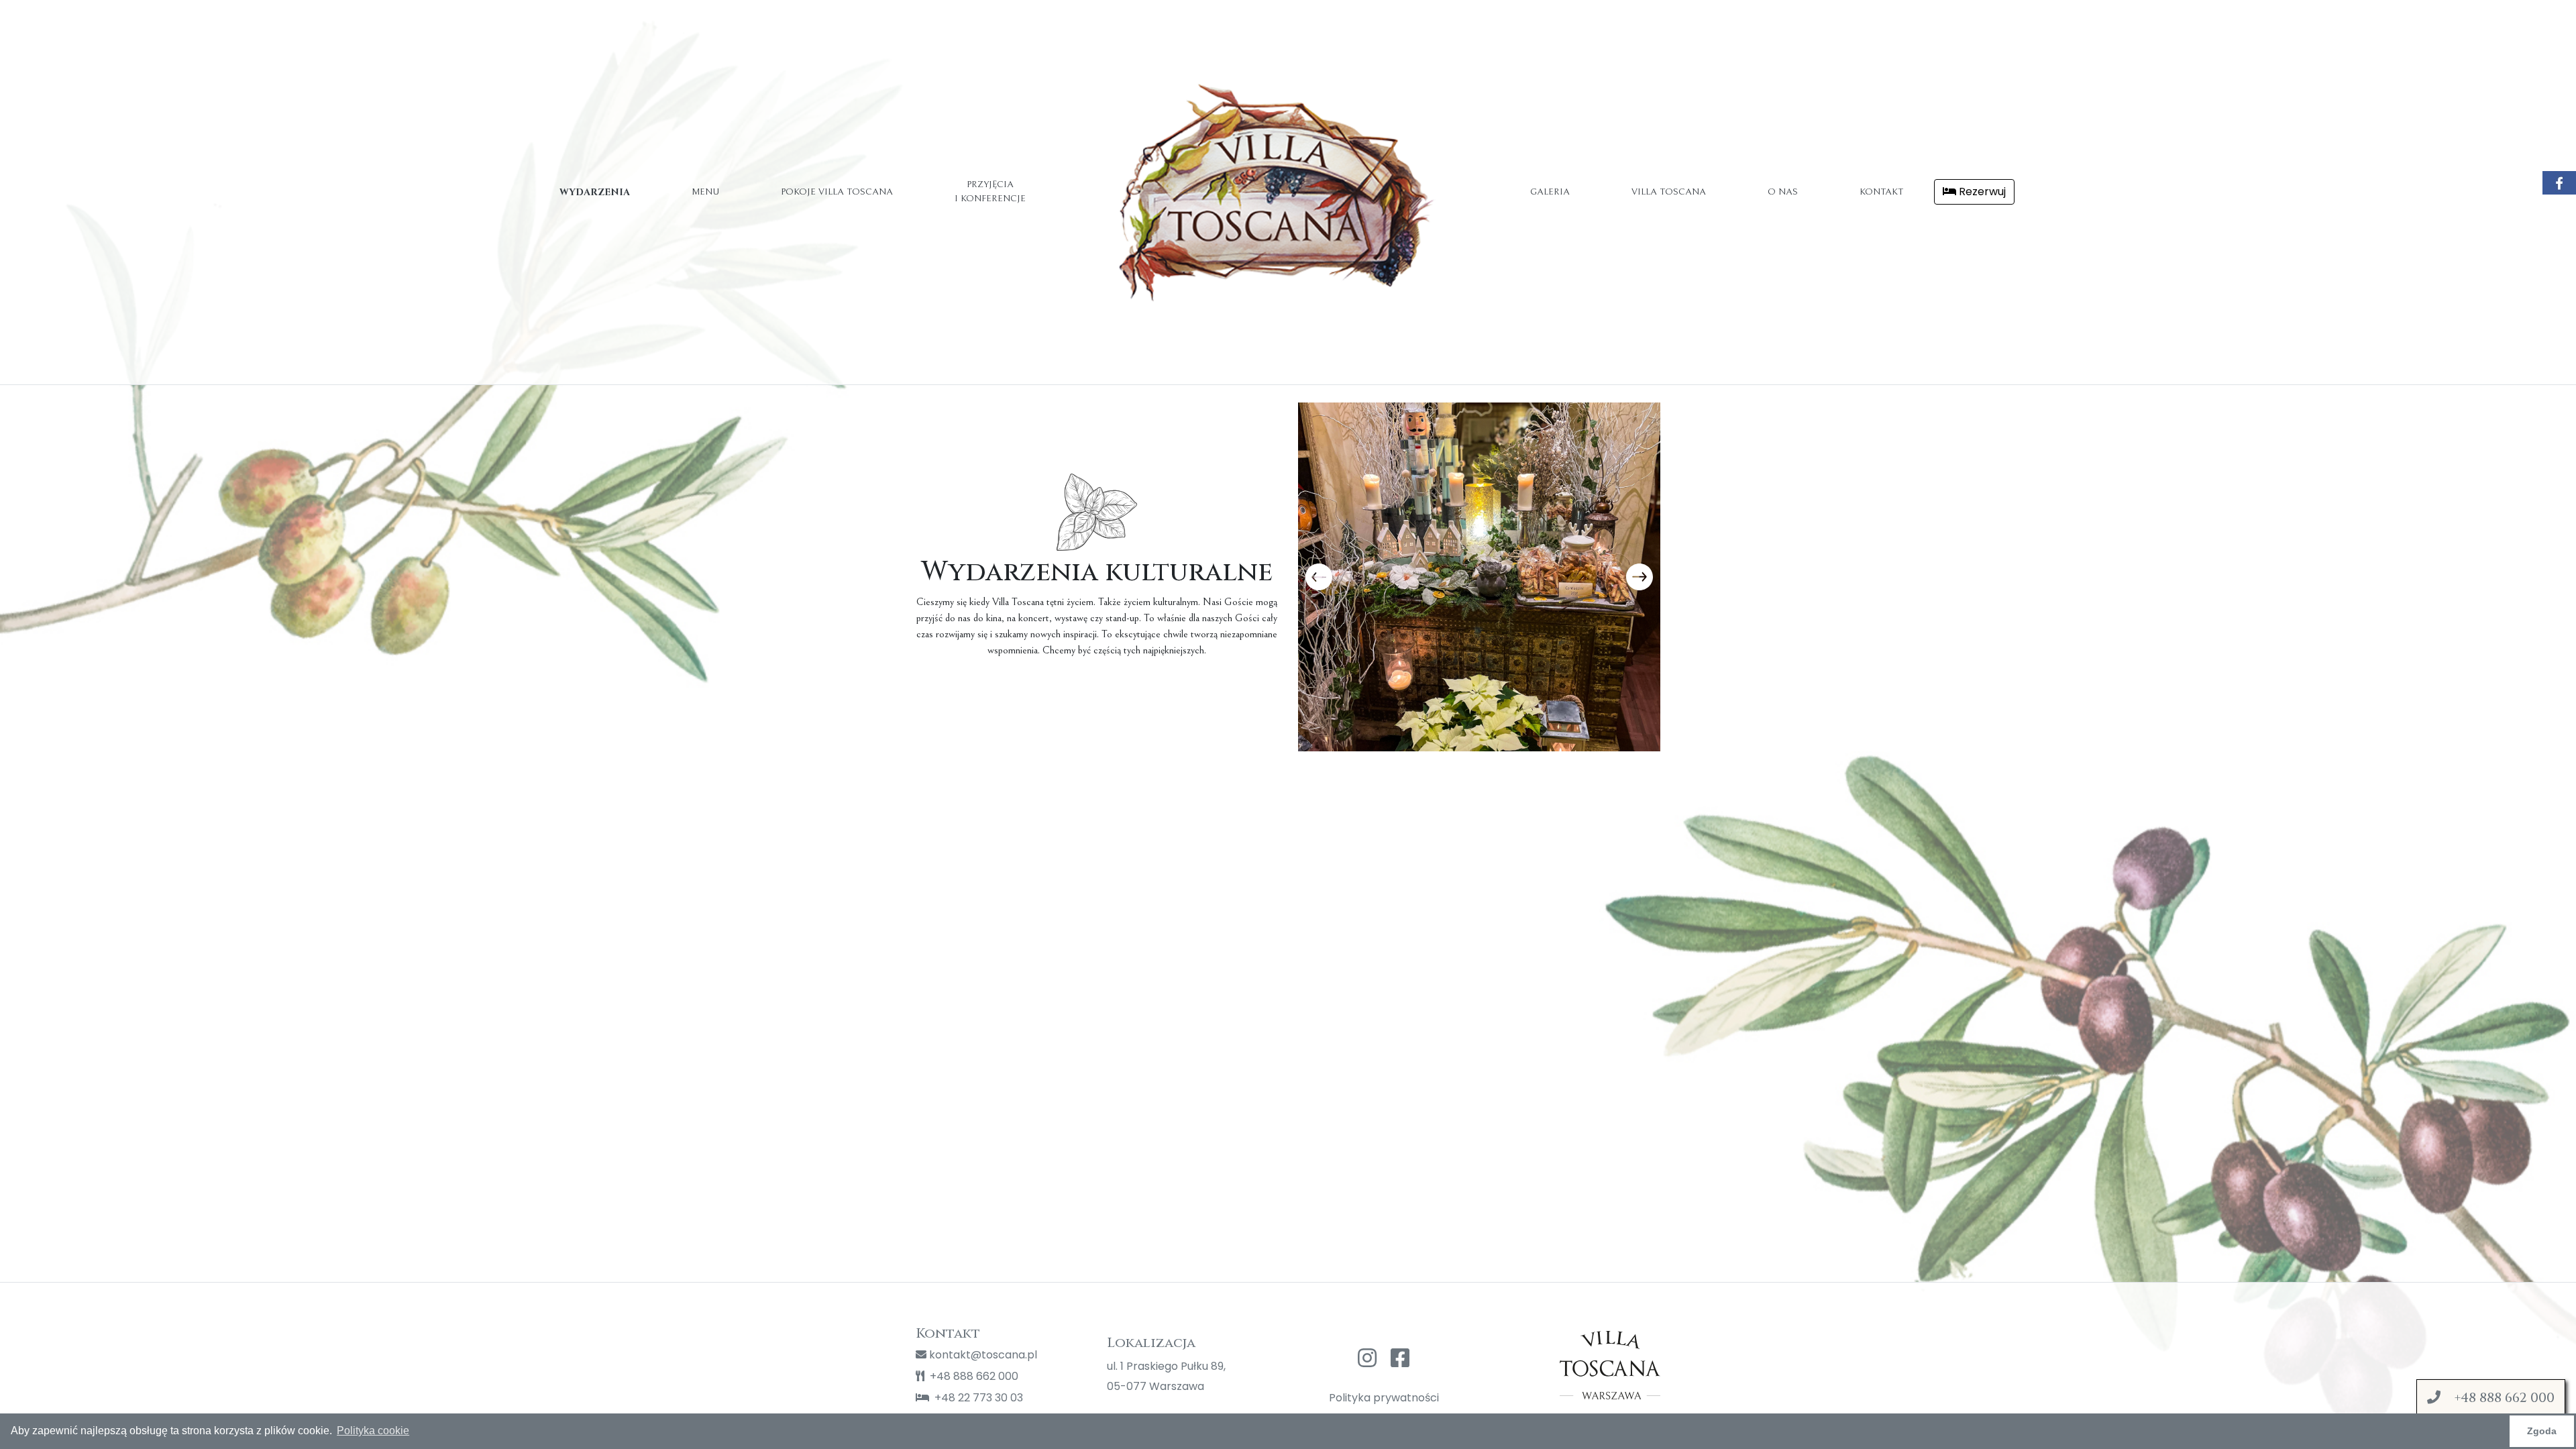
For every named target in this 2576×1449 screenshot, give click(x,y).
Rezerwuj (1981, 192)
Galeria (1550, 192)
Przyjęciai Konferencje (990, 192)
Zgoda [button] (2542, 1431)
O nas (1783, 192)
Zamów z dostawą (2497, 1408)
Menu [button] (705, 192)
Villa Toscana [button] (1669, 192)
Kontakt (1881, 192)
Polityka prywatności (1384, 1398)
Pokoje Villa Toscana (837, 192)
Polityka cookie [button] (373, 1431)
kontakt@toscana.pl (982, 1355)
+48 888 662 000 (973, 1376)
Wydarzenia (595, 192)
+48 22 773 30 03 (977, 1398)
